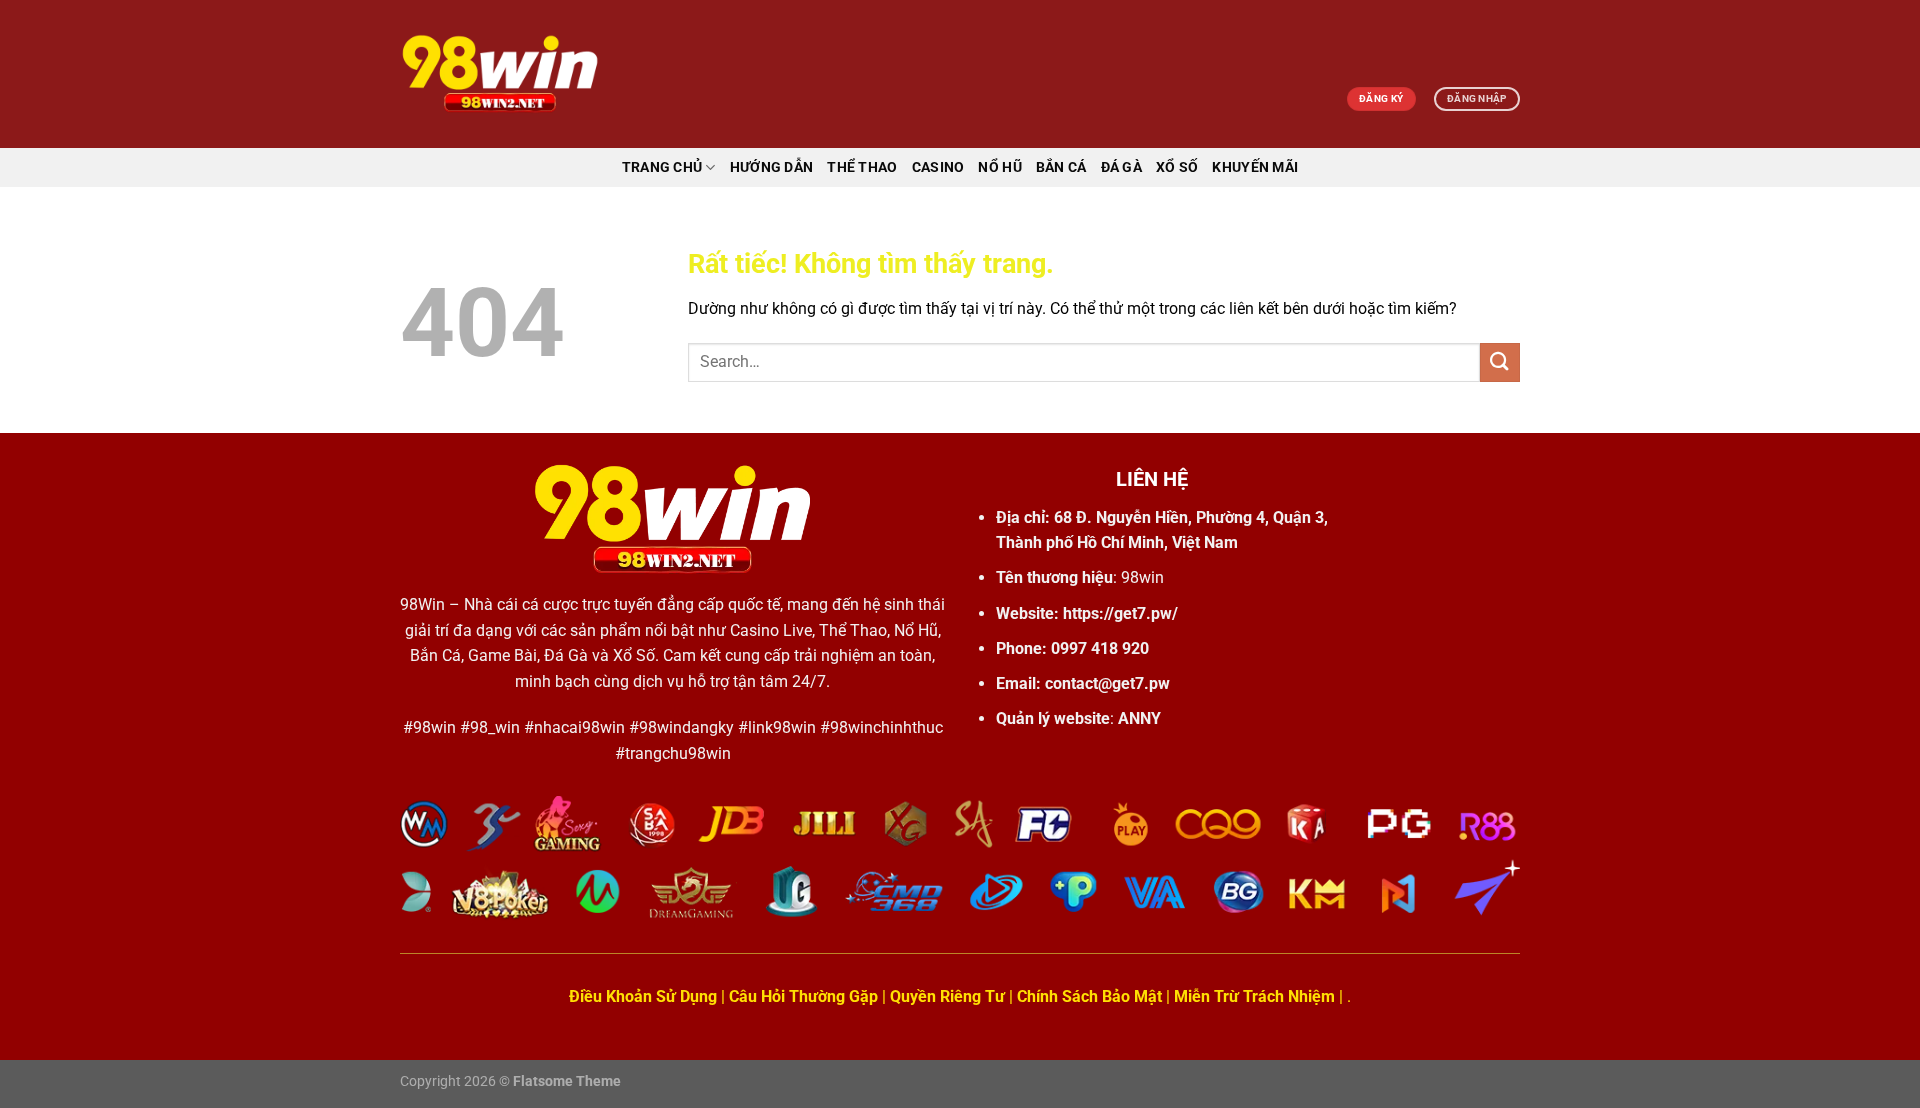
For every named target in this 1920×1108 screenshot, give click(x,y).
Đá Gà (1121, 167)
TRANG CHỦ (662, 167)
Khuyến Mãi (1255, 167)
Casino (938, 167)
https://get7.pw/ (1120, 613)
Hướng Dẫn (772, 167)
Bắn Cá (1061, 167)
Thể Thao (862, 167)
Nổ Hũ (999, 167)
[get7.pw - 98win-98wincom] (500, 74)
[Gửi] (1500, 362)
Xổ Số (1177, 167)
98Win (422, 604)
